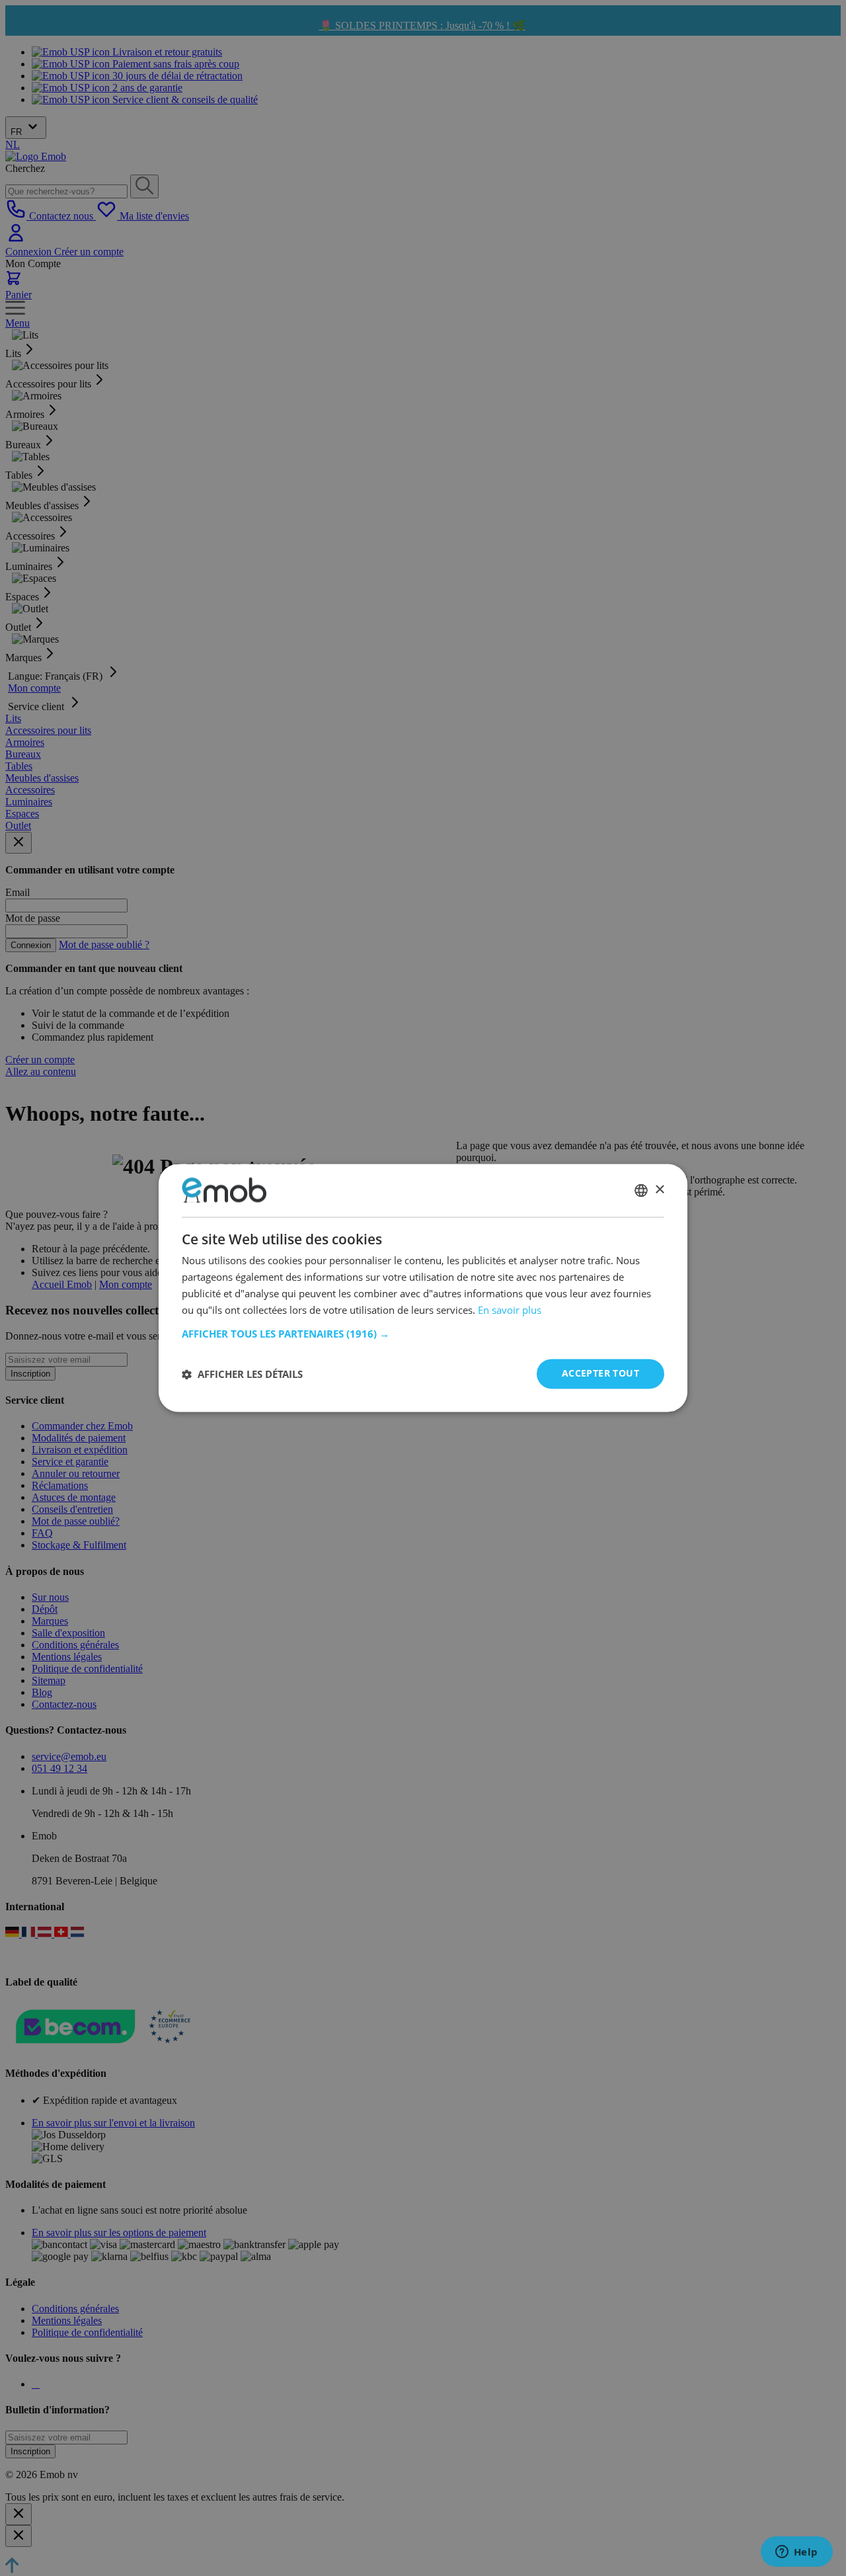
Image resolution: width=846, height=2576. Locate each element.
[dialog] (423, 1288)
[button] (423, 1334)
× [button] (659, 1190)
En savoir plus (510, 1310)
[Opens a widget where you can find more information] (796, 2553)
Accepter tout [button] (600, 1374)
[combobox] (641, 1190)
